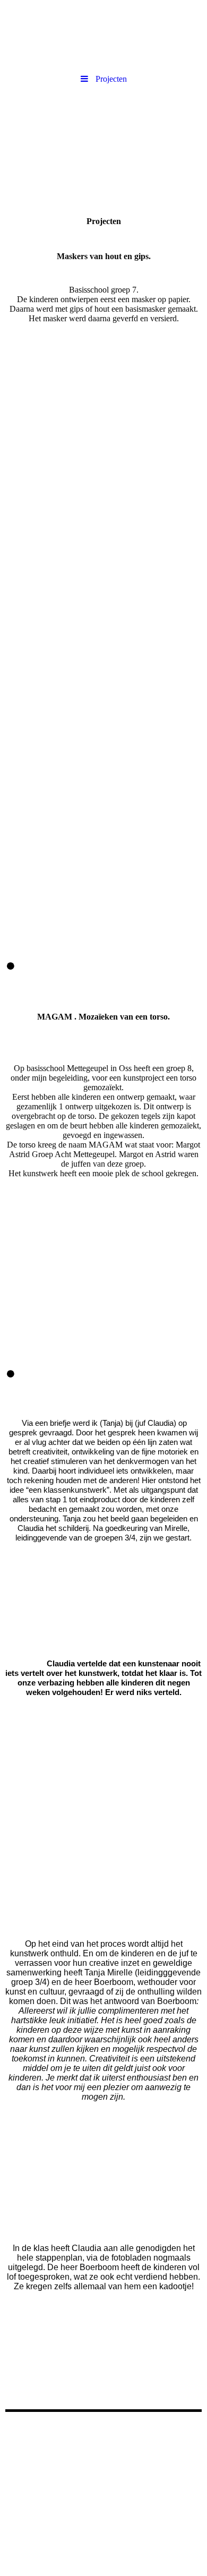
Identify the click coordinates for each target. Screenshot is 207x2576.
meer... (16, 934)
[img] (103, 35)
